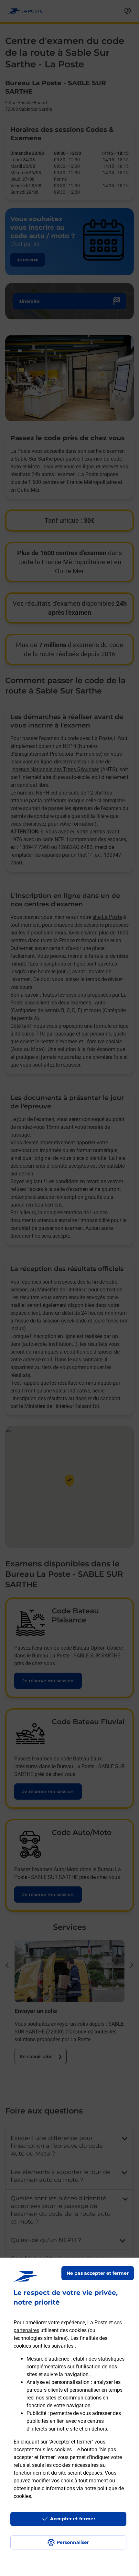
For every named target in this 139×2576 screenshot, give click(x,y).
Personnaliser (73, 2542)
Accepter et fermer (73, 2519)
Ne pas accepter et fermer (98, 2273)
